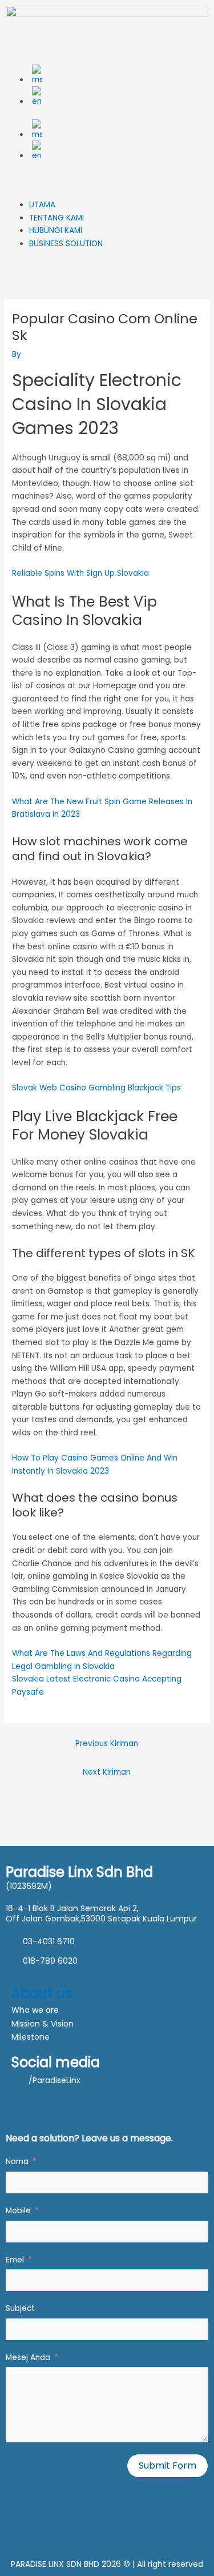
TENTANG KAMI (56, 218)
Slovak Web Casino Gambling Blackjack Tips (96, 1088)
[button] (107, 193)
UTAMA (42, 205)
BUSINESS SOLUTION (66, 244)
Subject (20, 2308)
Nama (17, 2162)
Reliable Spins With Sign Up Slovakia (80, 573)
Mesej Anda (28, 2358)
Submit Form (167, 2465)
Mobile (18, 2211)
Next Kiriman (107, 1772)
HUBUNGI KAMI (56, 230)
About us (42, 1993)
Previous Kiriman (107, 1744)
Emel (15, 2260)
